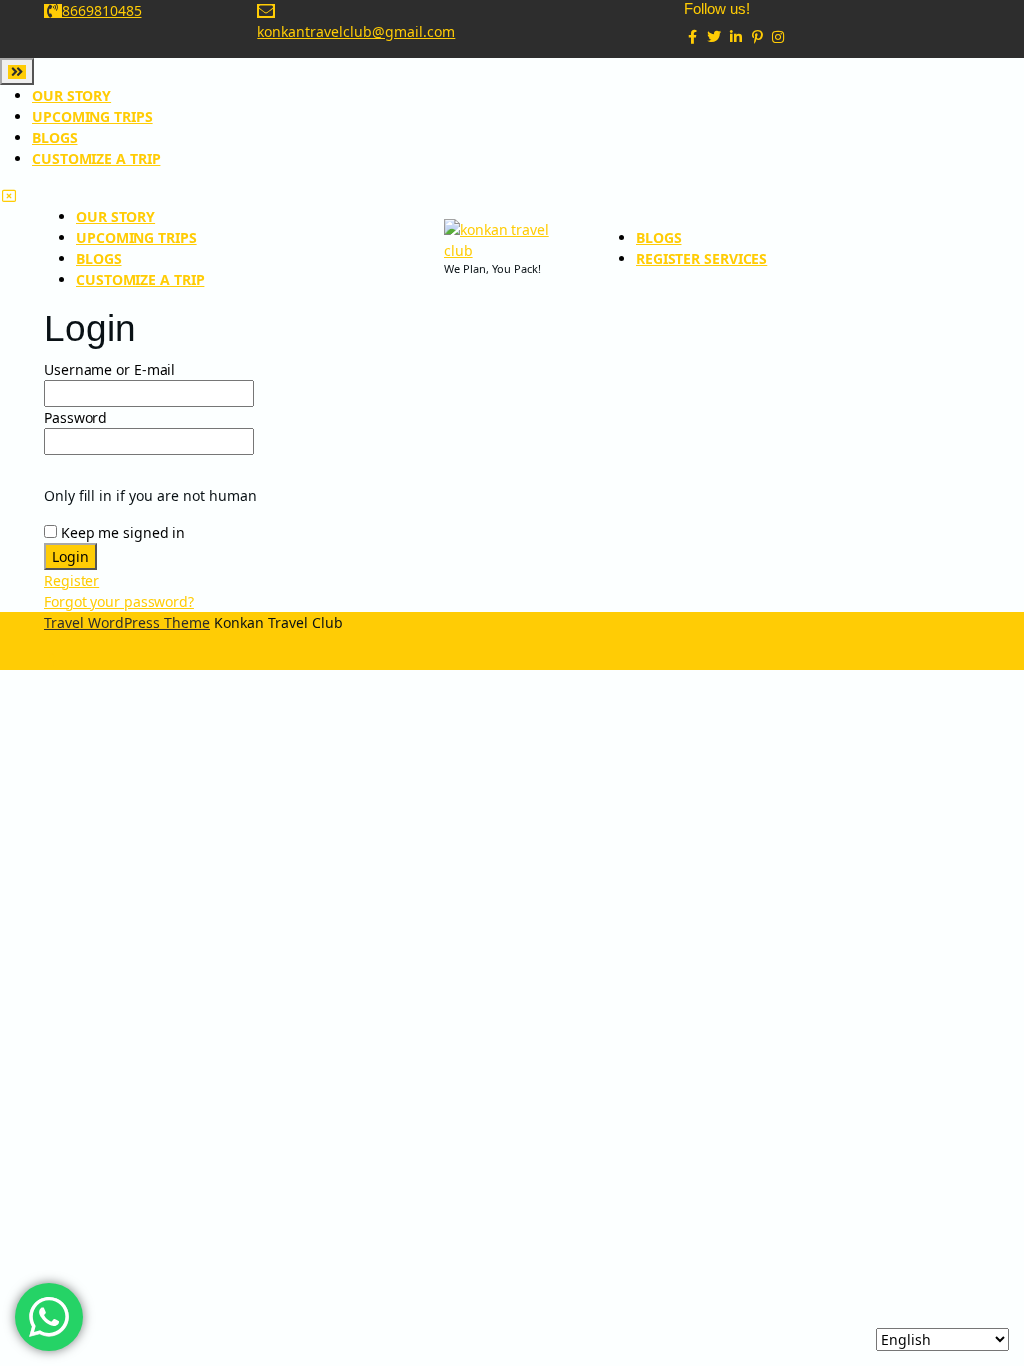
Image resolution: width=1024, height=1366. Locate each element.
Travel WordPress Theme (127, 622)
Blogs (55, 137)
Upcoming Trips (92, 116)
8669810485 (102, 10)
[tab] (17, 71)
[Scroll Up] (53, 659)
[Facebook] (693, 36)
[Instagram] (779, 36)
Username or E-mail (109, 369)
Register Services (701, 258)
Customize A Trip (96, 158)
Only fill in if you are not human (150, 495)
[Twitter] (714, 36)
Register (71, 580)
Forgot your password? (119, 601)
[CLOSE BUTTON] (9, 195)
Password (75, 417)
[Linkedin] (736, 36)
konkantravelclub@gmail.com (356, 31)
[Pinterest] (757, 36)
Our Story (71, 95)
